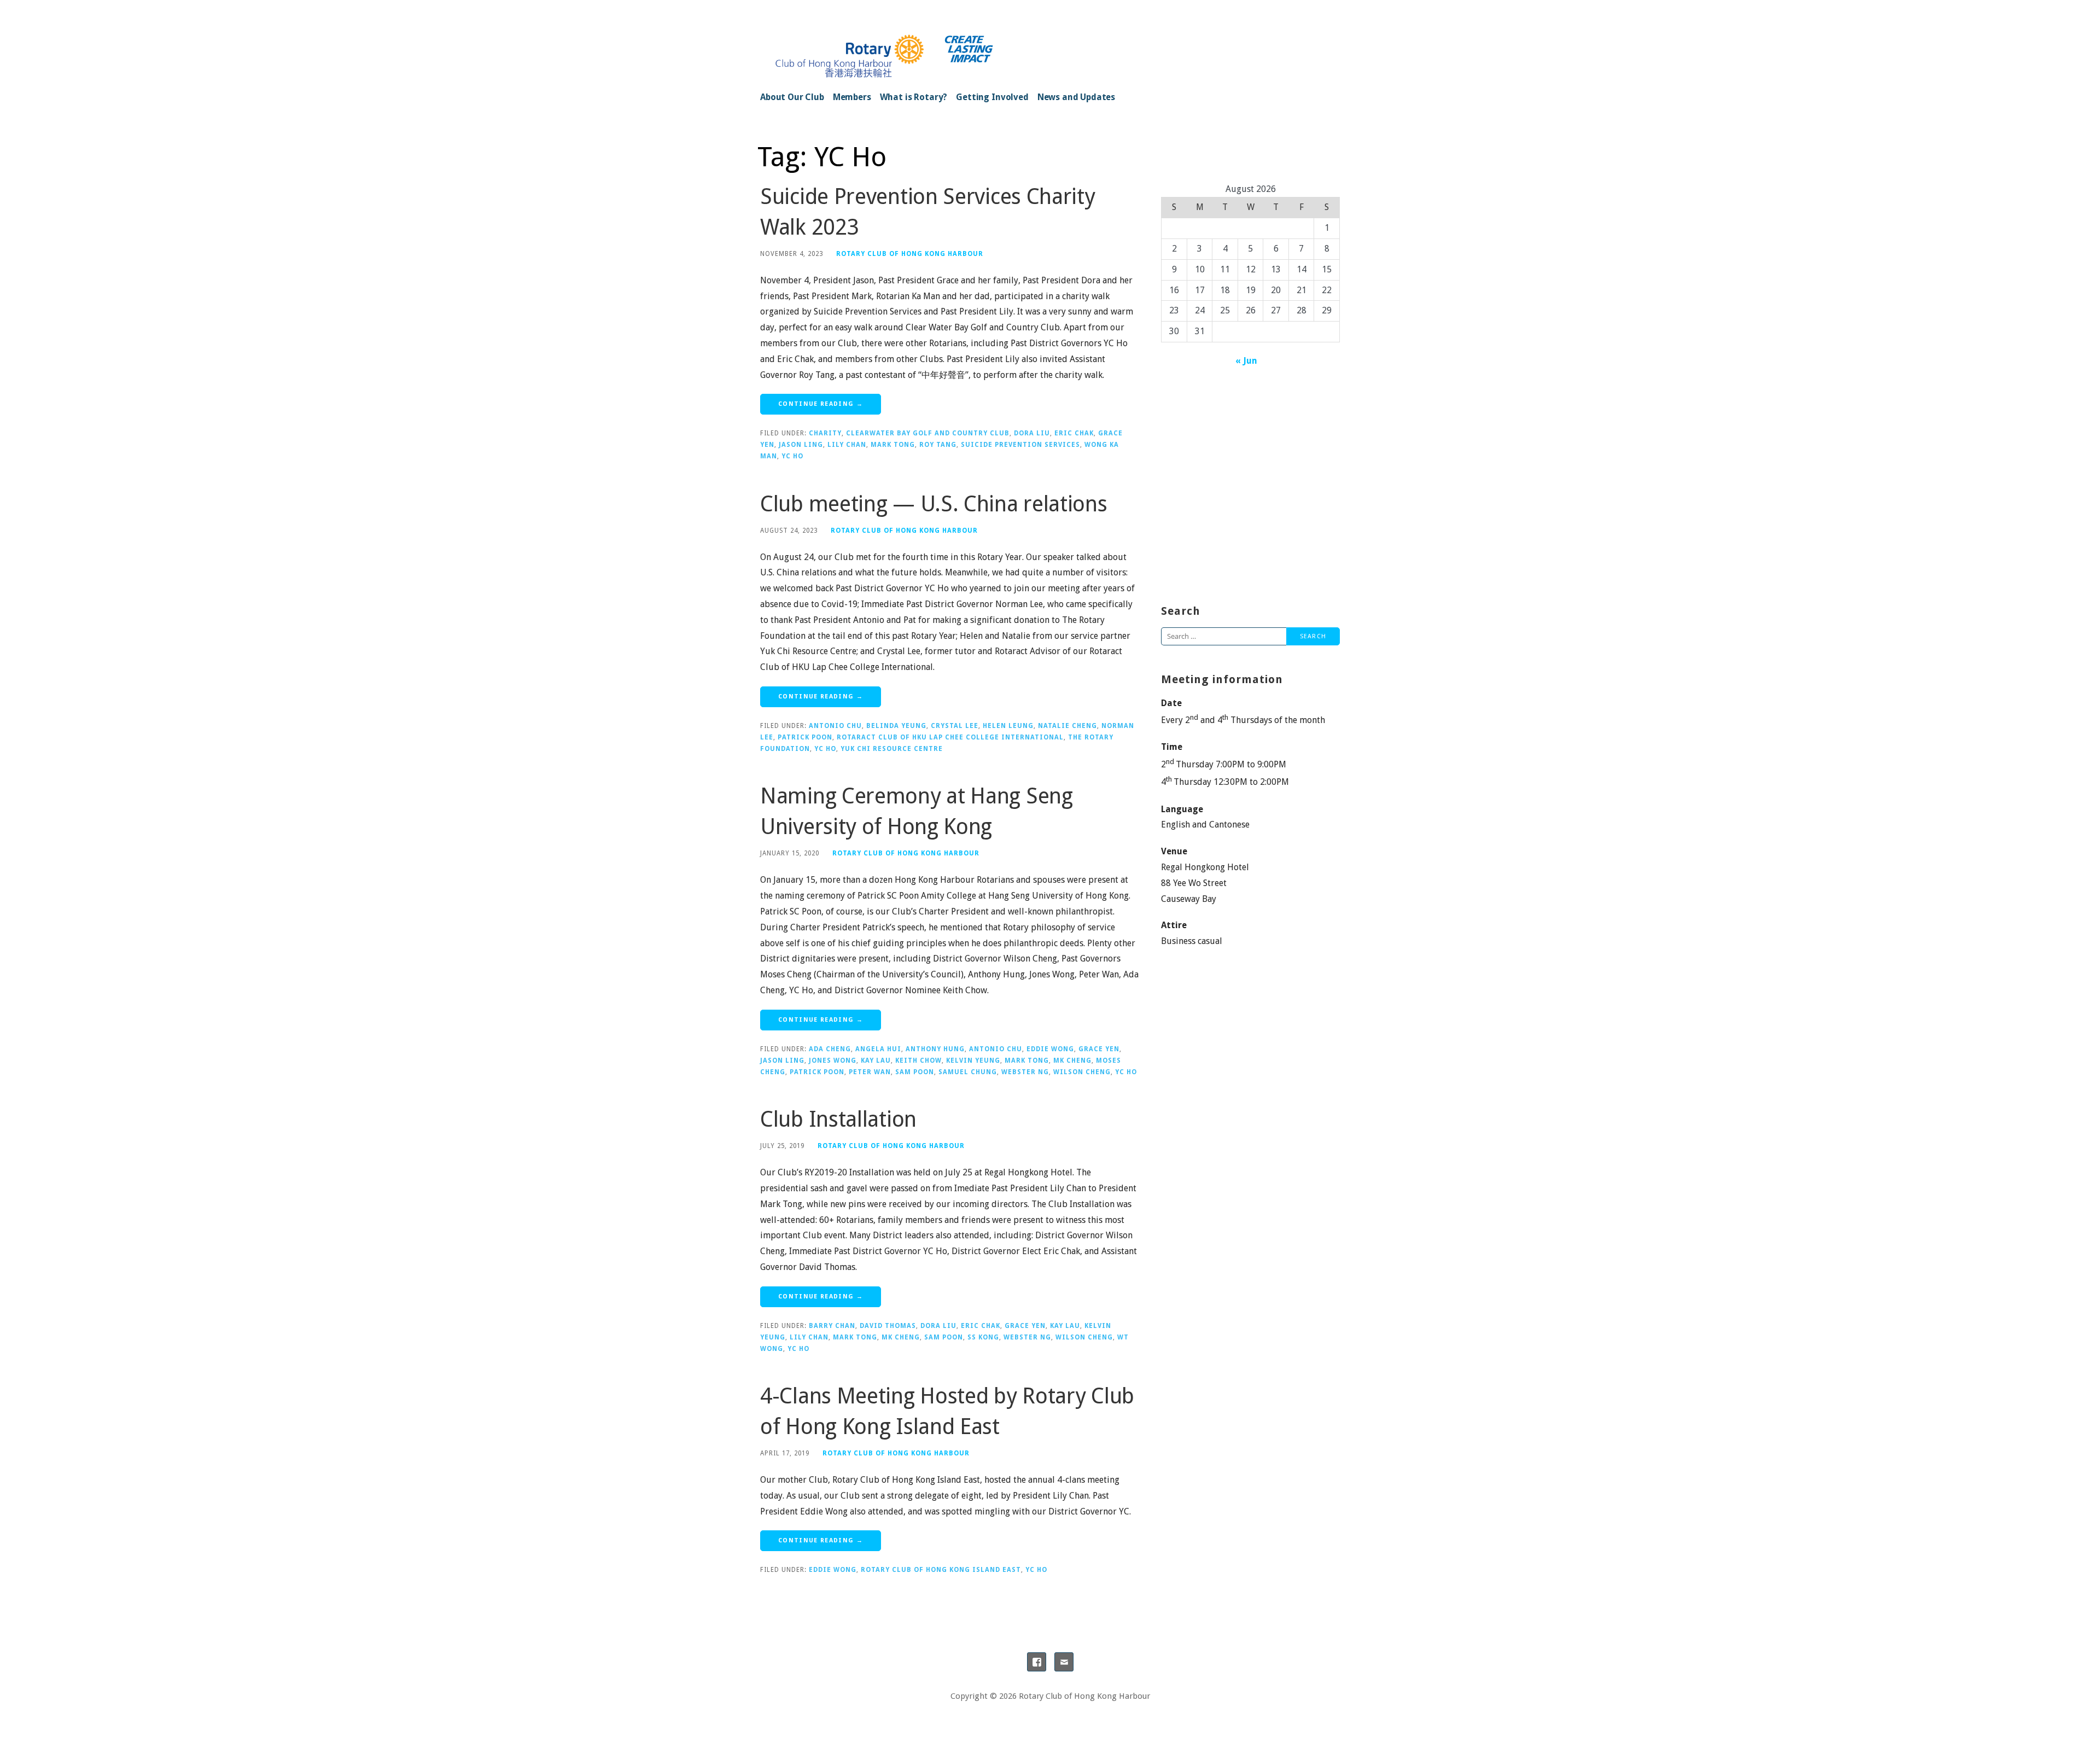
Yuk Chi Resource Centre (892, 749)
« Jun (1246, 361)
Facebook (1037, 1662)
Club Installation (838, 1119)
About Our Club (792, 97)
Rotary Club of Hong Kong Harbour (910, 254)
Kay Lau (876, 1061)
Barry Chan (832, 1326)
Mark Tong (893, 445)
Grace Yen (1099, 1049)
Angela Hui (878, 1049)
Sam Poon (915, 1072)
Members (852, 97)
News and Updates (1076, 97)
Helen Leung (1008, 726)
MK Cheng (1072, 1061)
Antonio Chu (835, 726)
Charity (825, 433)
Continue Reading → (821, 404)
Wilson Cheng (1082, 1072)
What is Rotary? (914, 97)
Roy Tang (938, 445)
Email (1064, 1662)
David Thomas (888, 1326)
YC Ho (792, 456)
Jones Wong (833, 1061)
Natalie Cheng (1067, 726)
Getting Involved (992, 97)
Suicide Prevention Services (1020, 445)
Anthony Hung (935, 1049)
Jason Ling (801, 445)
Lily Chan (847, 445)
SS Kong (983, 1337)
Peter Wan (870, 1072)
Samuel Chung (968, 1072)
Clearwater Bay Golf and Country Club (928, 433)
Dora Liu (1032, 433)
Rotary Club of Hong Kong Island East (941, 1570)
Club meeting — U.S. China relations (934, 504)
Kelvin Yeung (973, 1061)
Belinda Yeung (896, 726)
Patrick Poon (805, 737)
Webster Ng (1025, 1072)
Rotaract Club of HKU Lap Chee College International (950, 737)
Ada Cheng (830, 1049)
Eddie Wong (1050, 1049)
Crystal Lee (955, 726)
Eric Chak (1074, 433)
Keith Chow (918, 1061)
